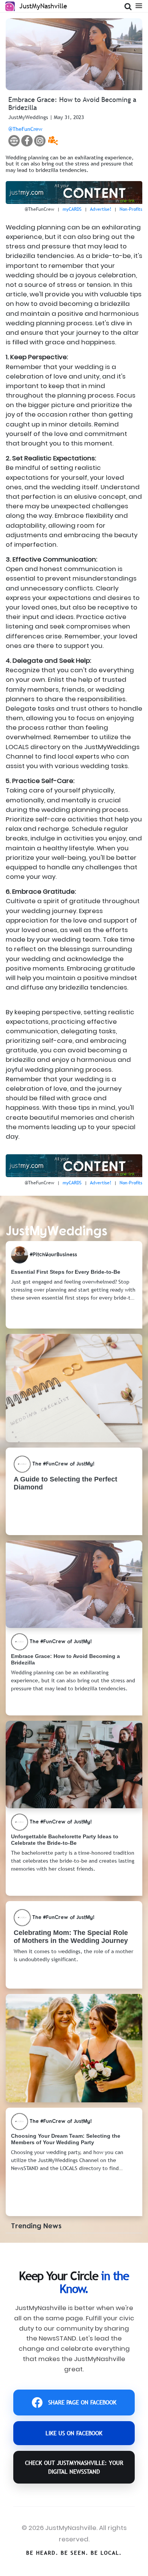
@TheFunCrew (25, 129)
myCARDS (72, 209)
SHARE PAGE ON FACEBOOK (82, 2402)
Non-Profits (131, 209)
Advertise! (101, 209)
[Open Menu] (139, 5)
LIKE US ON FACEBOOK (74, 2433)
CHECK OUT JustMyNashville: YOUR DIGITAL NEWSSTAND (74, 2467)
